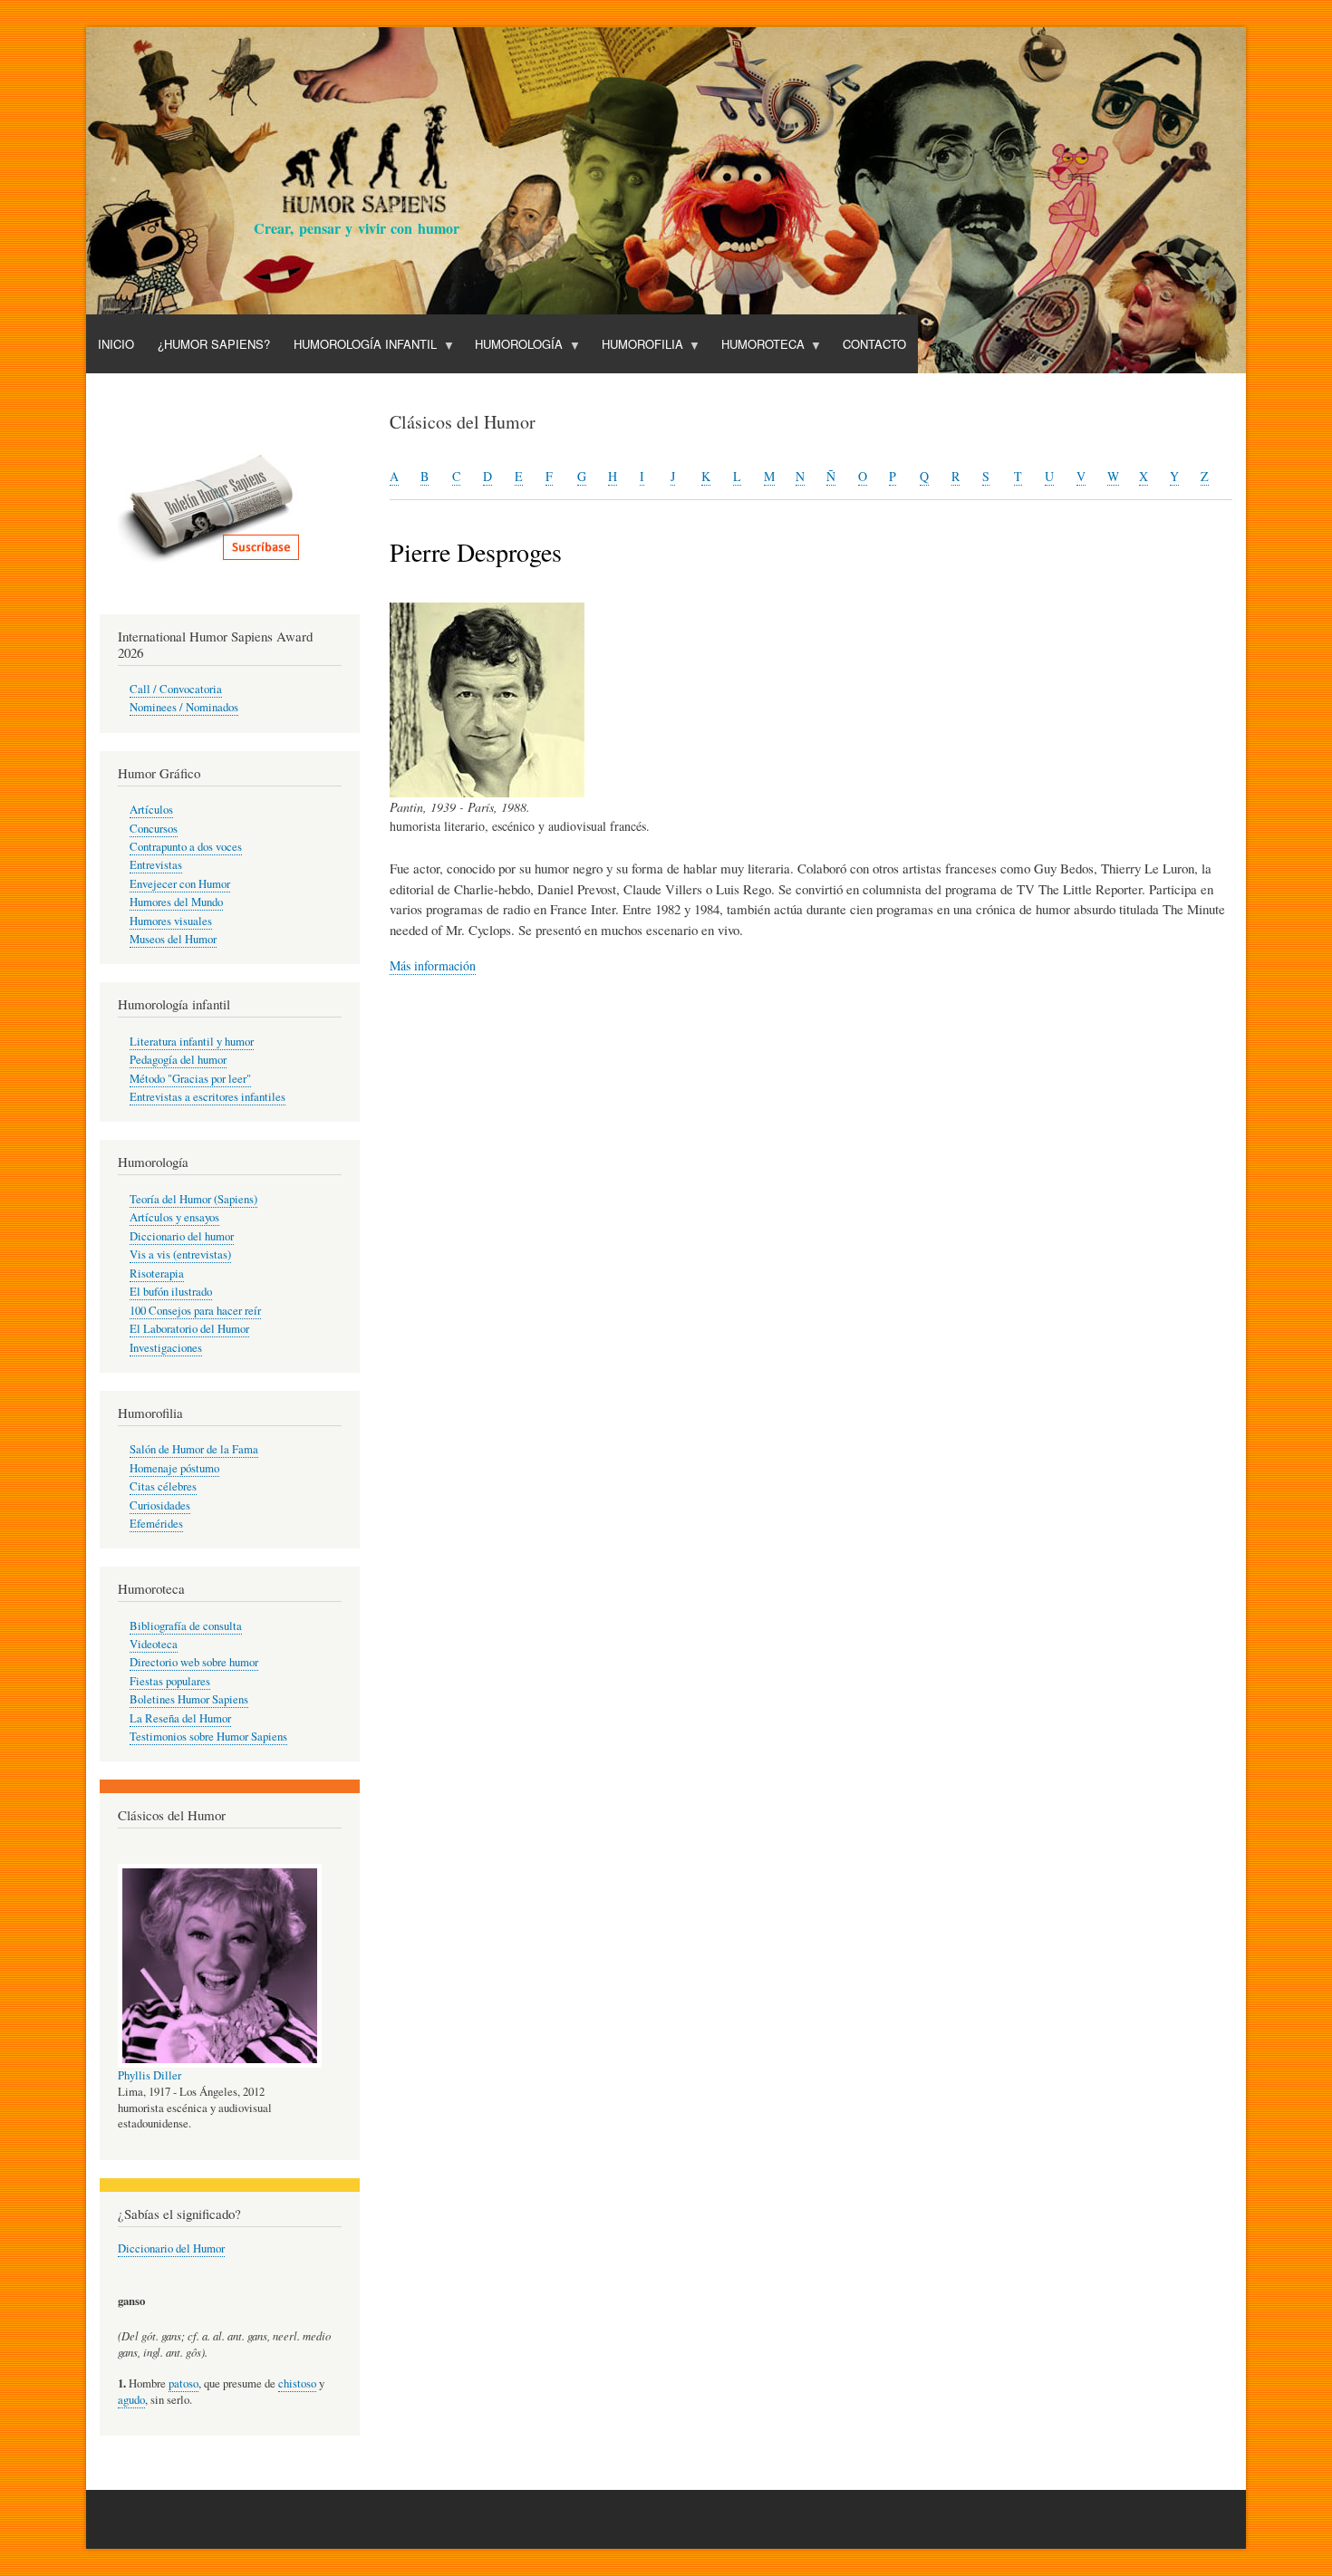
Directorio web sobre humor (194, 1662)
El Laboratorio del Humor (189, 1329)
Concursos (154, 829)
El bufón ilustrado (171, 1292)
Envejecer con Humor (180, 884)
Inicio (116, 344)
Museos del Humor (173, 939)
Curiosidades (160, 1505)
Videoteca (154, 1644)
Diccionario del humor (182, 1236)
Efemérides (156, 1524)
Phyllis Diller (150, 2075)
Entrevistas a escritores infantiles (208, 1097)
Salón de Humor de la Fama (194, 1449)
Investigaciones (166, 1348)
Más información (433, 965)
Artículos (151, 810)
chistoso (297, 2383)
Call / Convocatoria (176, 689)
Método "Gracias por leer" (190, 1079)
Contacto (874, 344)
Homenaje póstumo (174, 1468)
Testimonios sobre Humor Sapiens (208, 1737)
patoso (183, 2383)
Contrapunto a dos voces (186, 847)
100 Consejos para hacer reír (195, 1311)
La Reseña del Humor (180, 1718)
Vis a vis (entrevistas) (180, 1254)
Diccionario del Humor (171, 2248)
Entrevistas (156, 865)
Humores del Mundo (176, 902)
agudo (131, 2400)
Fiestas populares (170, 1681)
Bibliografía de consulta (186, 1626)
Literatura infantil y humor (192, 1042)
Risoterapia (157, 1274)
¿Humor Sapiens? (214, 344)
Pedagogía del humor (178, 1060)
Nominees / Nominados (184, 707)
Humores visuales (171, 921)
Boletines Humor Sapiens (189, 1699)
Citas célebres (163, 1486)
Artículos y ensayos (174, 1217)
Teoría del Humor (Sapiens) (193, 1199)
